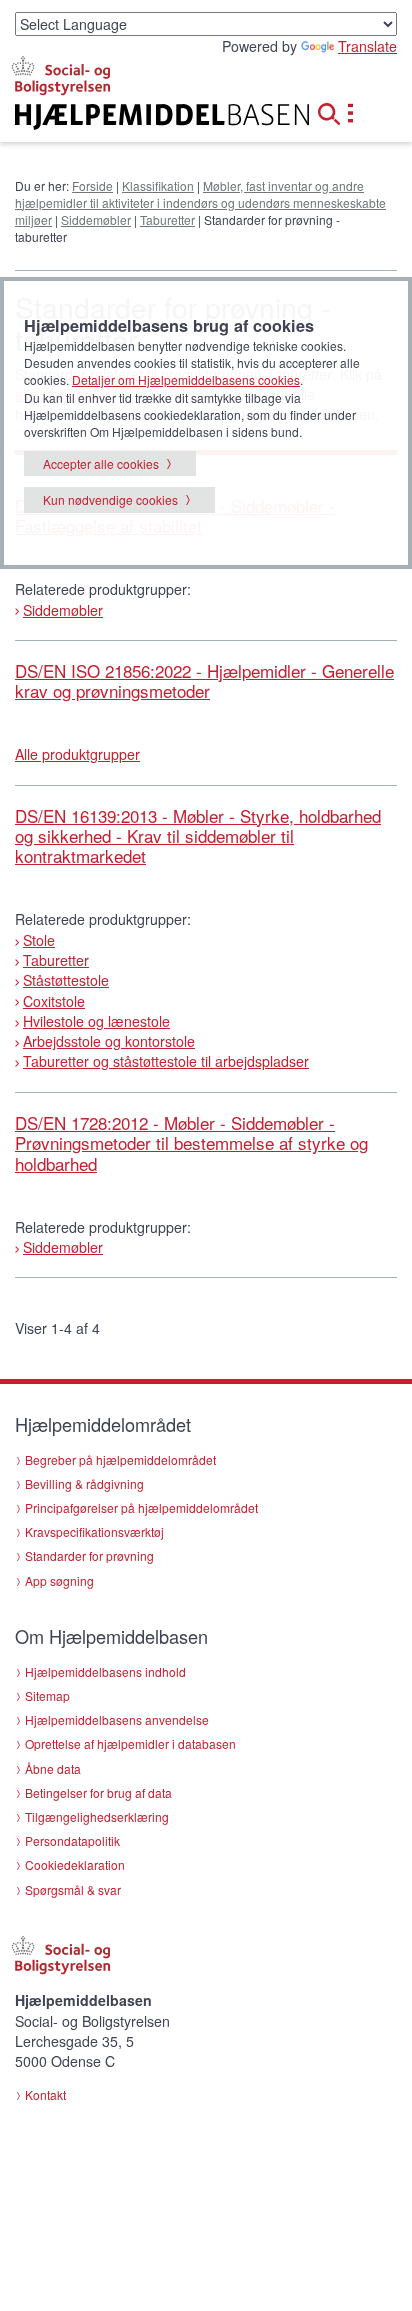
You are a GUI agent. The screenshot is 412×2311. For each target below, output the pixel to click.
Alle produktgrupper (77, 754)
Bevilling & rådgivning (84, 1483)
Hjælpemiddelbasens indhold (105, 1671)
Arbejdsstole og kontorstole (109, 1041)
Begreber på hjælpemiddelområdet (120, 1459)
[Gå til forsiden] (137, 117)
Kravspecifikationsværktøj (94, 1531)
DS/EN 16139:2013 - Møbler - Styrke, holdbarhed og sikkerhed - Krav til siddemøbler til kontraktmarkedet (198, 836)
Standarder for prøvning (89, 1555)
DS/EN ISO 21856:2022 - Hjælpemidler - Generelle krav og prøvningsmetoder (204, 680)
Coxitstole (54, 1001)
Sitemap (47, 1695)
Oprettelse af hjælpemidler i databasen (130, 1743)
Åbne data (53, 1768)
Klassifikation (158, 185)
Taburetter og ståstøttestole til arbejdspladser (166, 1061)
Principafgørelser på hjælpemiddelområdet (141, 1507)
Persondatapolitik (72, 1840)
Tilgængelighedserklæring (97, 1816)
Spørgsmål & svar (73, 1889)
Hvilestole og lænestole (96, 1021)
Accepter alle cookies (101, 463)
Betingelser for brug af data (98, 1792)
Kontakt (45, 2094)
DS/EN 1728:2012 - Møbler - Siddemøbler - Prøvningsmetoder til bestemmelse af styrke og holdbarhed (191, 1143)
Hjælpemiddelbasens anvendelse (117, 1719)
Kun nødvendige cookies (110, 499)
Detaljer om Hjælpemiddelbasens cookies (186, 379)
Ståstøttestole (66, 980)
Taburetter (167, 219)
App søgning (59, 1580)
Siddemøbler (96, 219)
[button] (335, 111)
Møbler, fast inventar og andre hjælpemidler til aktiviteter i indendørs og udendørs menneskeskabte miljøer (200, 202)
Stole (39, 940)
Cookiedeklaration (75, 1864)
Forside (92, 185)
